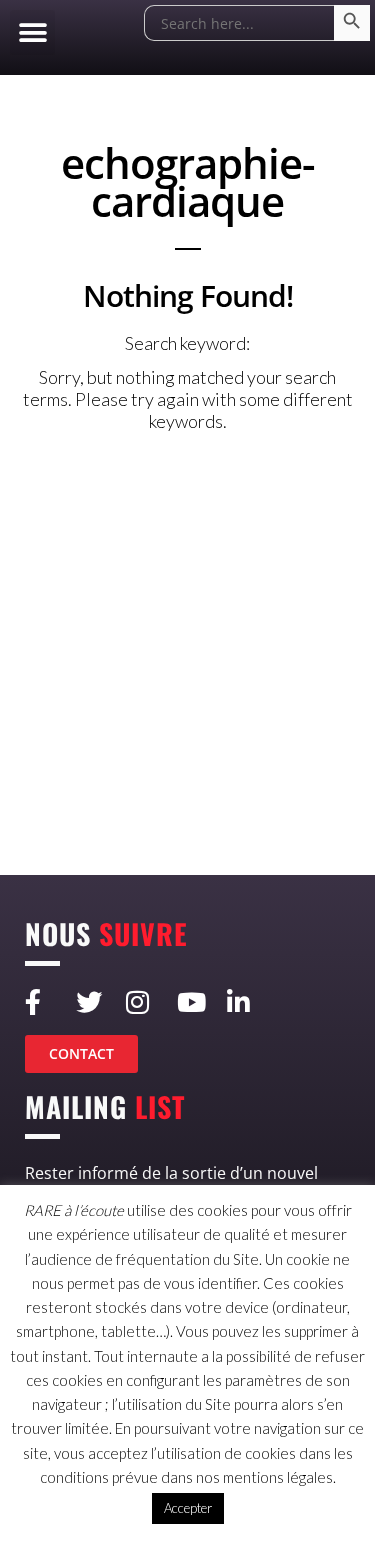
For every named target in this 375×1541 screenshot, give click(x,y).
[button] (32, 32)
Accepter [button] (188, 1508)
